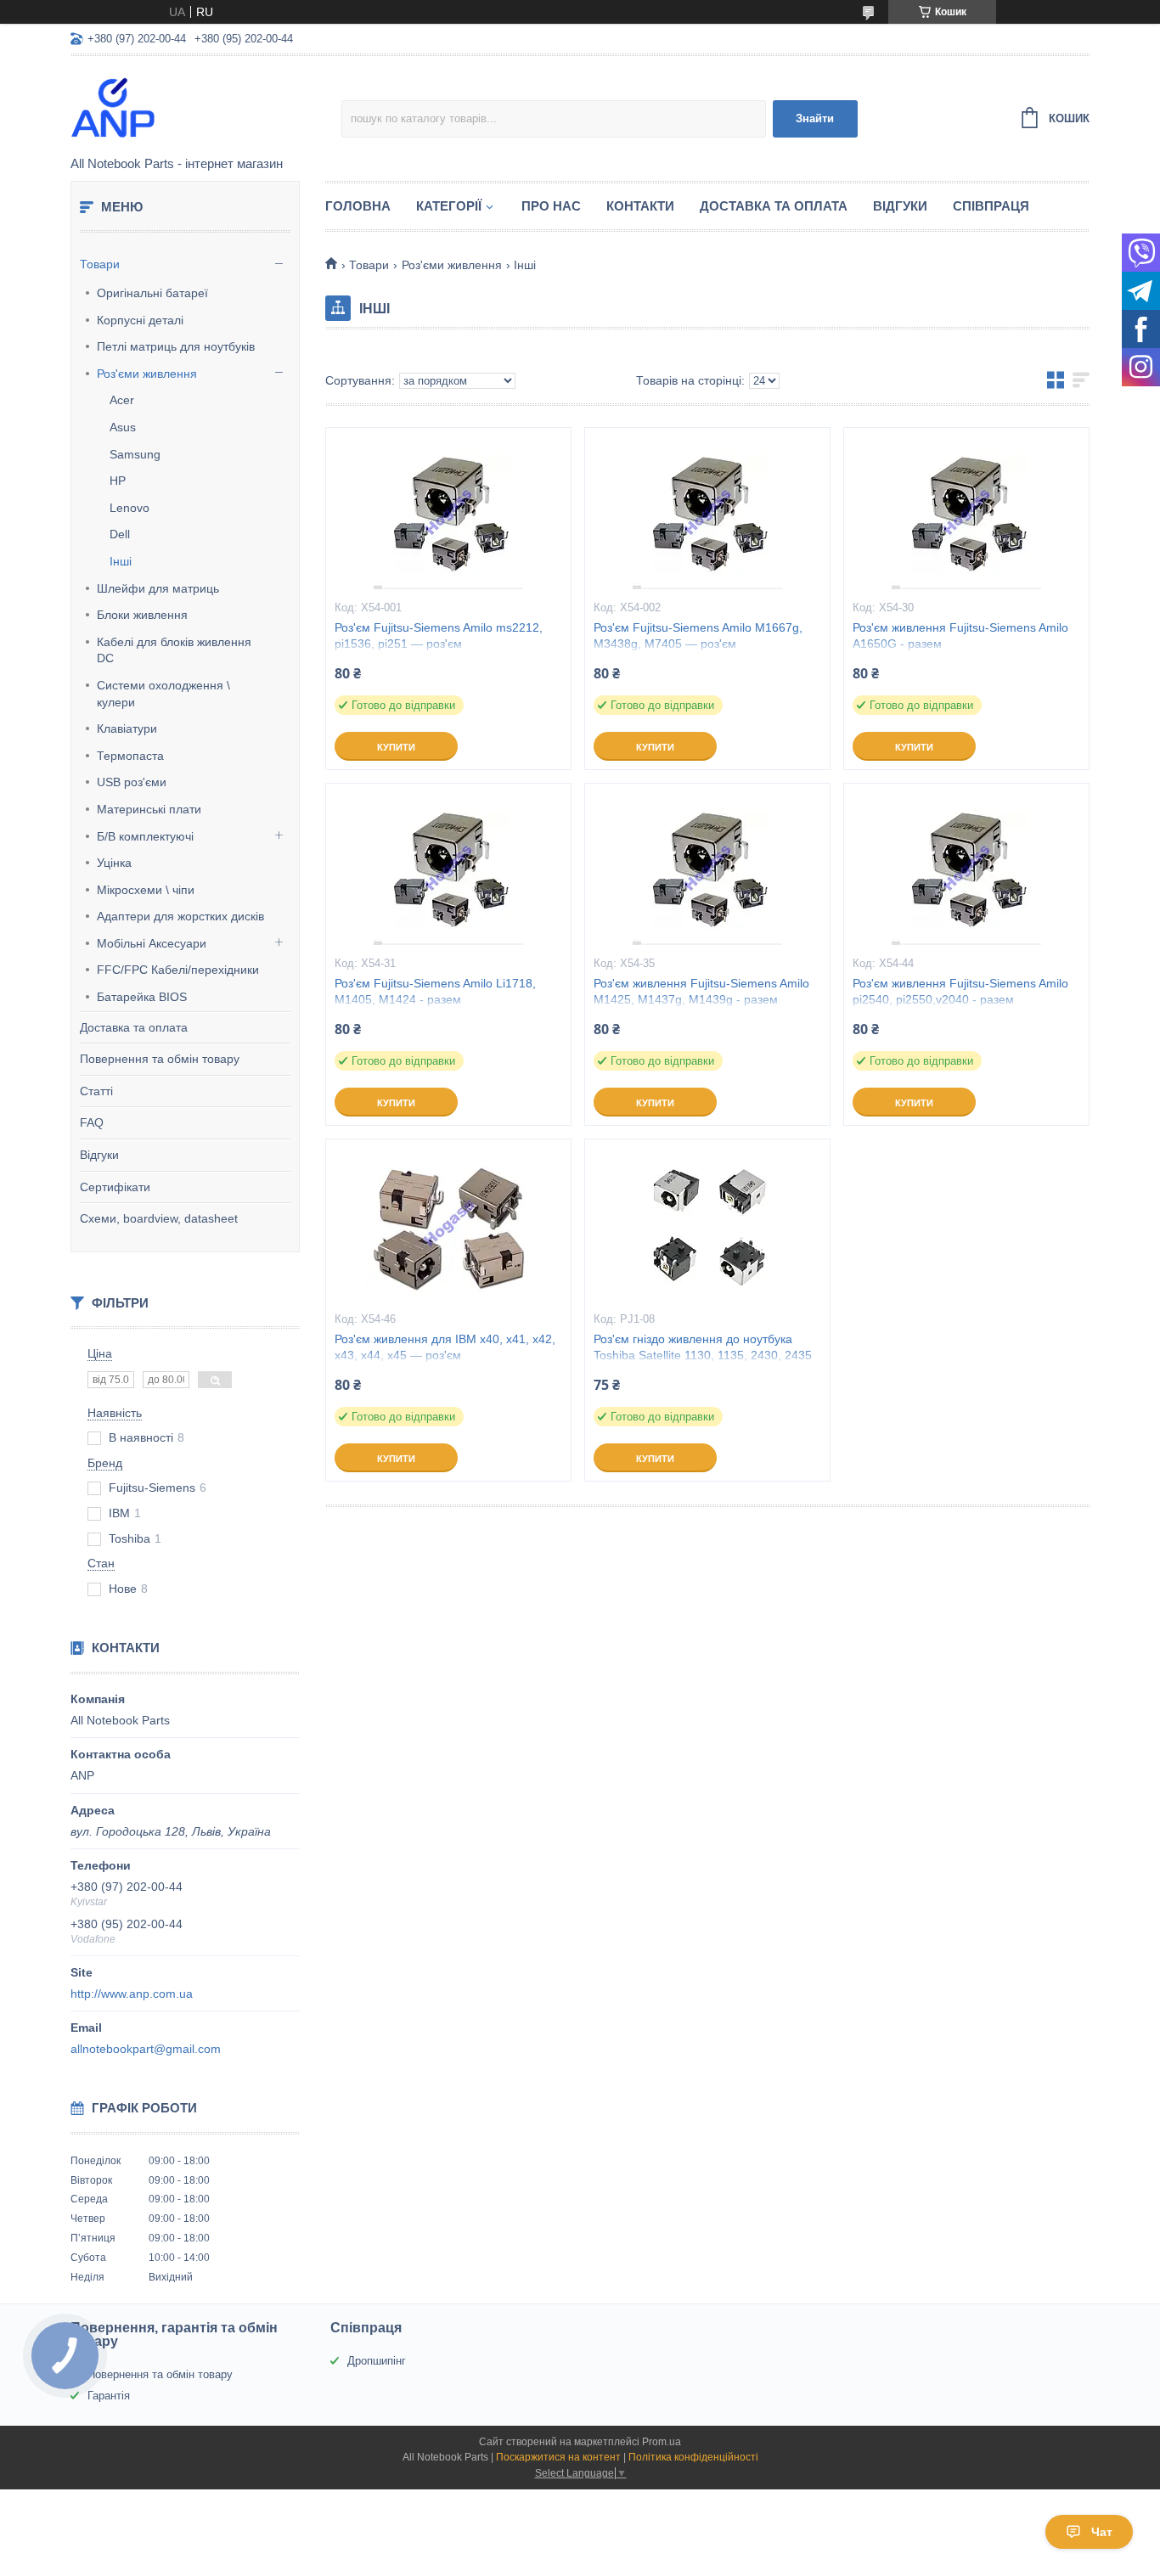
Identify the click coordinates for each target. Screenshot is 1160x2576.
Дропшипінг (377, 2361)
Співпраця (991, 206)
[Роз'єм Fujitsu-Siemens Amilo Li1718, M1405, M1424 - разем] (448, 869)
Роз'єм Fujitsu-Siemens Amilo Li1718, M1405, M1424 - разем (435, 991)
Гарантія (109, 2396)
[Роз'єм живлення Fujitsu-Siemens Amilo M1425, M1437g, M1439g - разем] (707, 869)
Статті (96, 1091)
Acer (122, 400)
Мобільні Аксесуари (152, 943)
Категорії (449, 206)
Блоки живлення (142, 615)
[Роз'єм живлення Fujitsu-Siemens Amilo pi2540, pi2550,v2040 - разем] (966, 869)
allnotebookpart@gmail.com (146, 2049)
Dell (120, 534)
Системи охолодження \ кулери (163, 694)
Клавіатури (127, 728)
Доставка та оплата (134, 1027)
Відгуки (99, 1155)
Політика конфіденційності (693, 2457)
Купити (396, 747)
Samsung (135, 454)
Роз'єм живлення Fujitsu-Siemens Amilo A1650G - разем (960, 636)
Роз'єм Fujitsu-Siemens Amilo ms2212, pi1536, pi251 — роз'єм (439, 636)
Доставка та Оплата (774, 206)
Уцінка (114, 863)
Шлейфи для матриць (158, 588)
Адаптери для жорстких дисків (180, 916)
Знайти (815, 118)
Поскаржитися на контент (558, 2457)
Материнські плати (149, 809)
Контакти (640, 206)
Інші (121, 561)
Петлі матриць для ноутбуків (176, 346)
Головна (358, 206)
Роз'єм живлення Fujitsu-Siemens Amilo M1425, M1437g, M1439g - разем (701, 991)
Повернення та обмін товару (160, 1059)
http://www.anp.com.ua (132, 1994)
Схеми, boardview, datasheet (159, 1218)
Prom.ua (662, 2442)
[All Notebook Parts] (206, 107)
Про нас (551, 206)
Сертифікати (115, 1187)
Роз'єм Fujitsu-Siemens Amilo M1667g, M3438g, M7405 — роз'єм (698, 636)
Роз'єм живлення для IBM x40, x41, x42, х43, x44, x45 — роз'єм (445, 1347)
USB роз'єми (132, 782)
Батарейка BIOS (142, 997)
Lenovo (130, 508)
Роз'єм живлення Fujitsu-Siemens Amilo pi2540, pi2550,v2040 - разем (960, 991)
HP (118, 481)
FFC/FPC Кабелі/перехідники (178, 970)
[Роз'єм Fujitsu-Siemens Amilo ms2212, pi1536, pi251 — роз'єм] (448, 513)
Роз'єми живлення (147, 374)
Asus (123, 427)
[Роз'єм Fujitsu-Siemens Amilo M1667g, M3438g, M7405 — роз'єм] (707, 513)
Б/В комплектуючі (145, 836)
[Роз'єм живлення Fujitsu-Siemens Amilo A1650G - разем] (966, 513)
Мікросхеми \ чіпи (146, 890)
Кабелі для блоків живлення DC (174, 650)
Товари (100, 264)
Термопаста (130, 756)
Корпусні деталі (140, 320)
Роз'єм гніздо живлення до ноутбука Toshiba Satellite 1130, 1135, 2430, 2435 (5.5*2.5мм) (703, 1355)
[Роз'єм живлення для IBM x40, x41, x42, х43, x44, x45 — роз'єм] (448, 1224)
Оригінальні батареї (152, 293)
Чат (1102, 2532)
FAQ (92, 1122)
